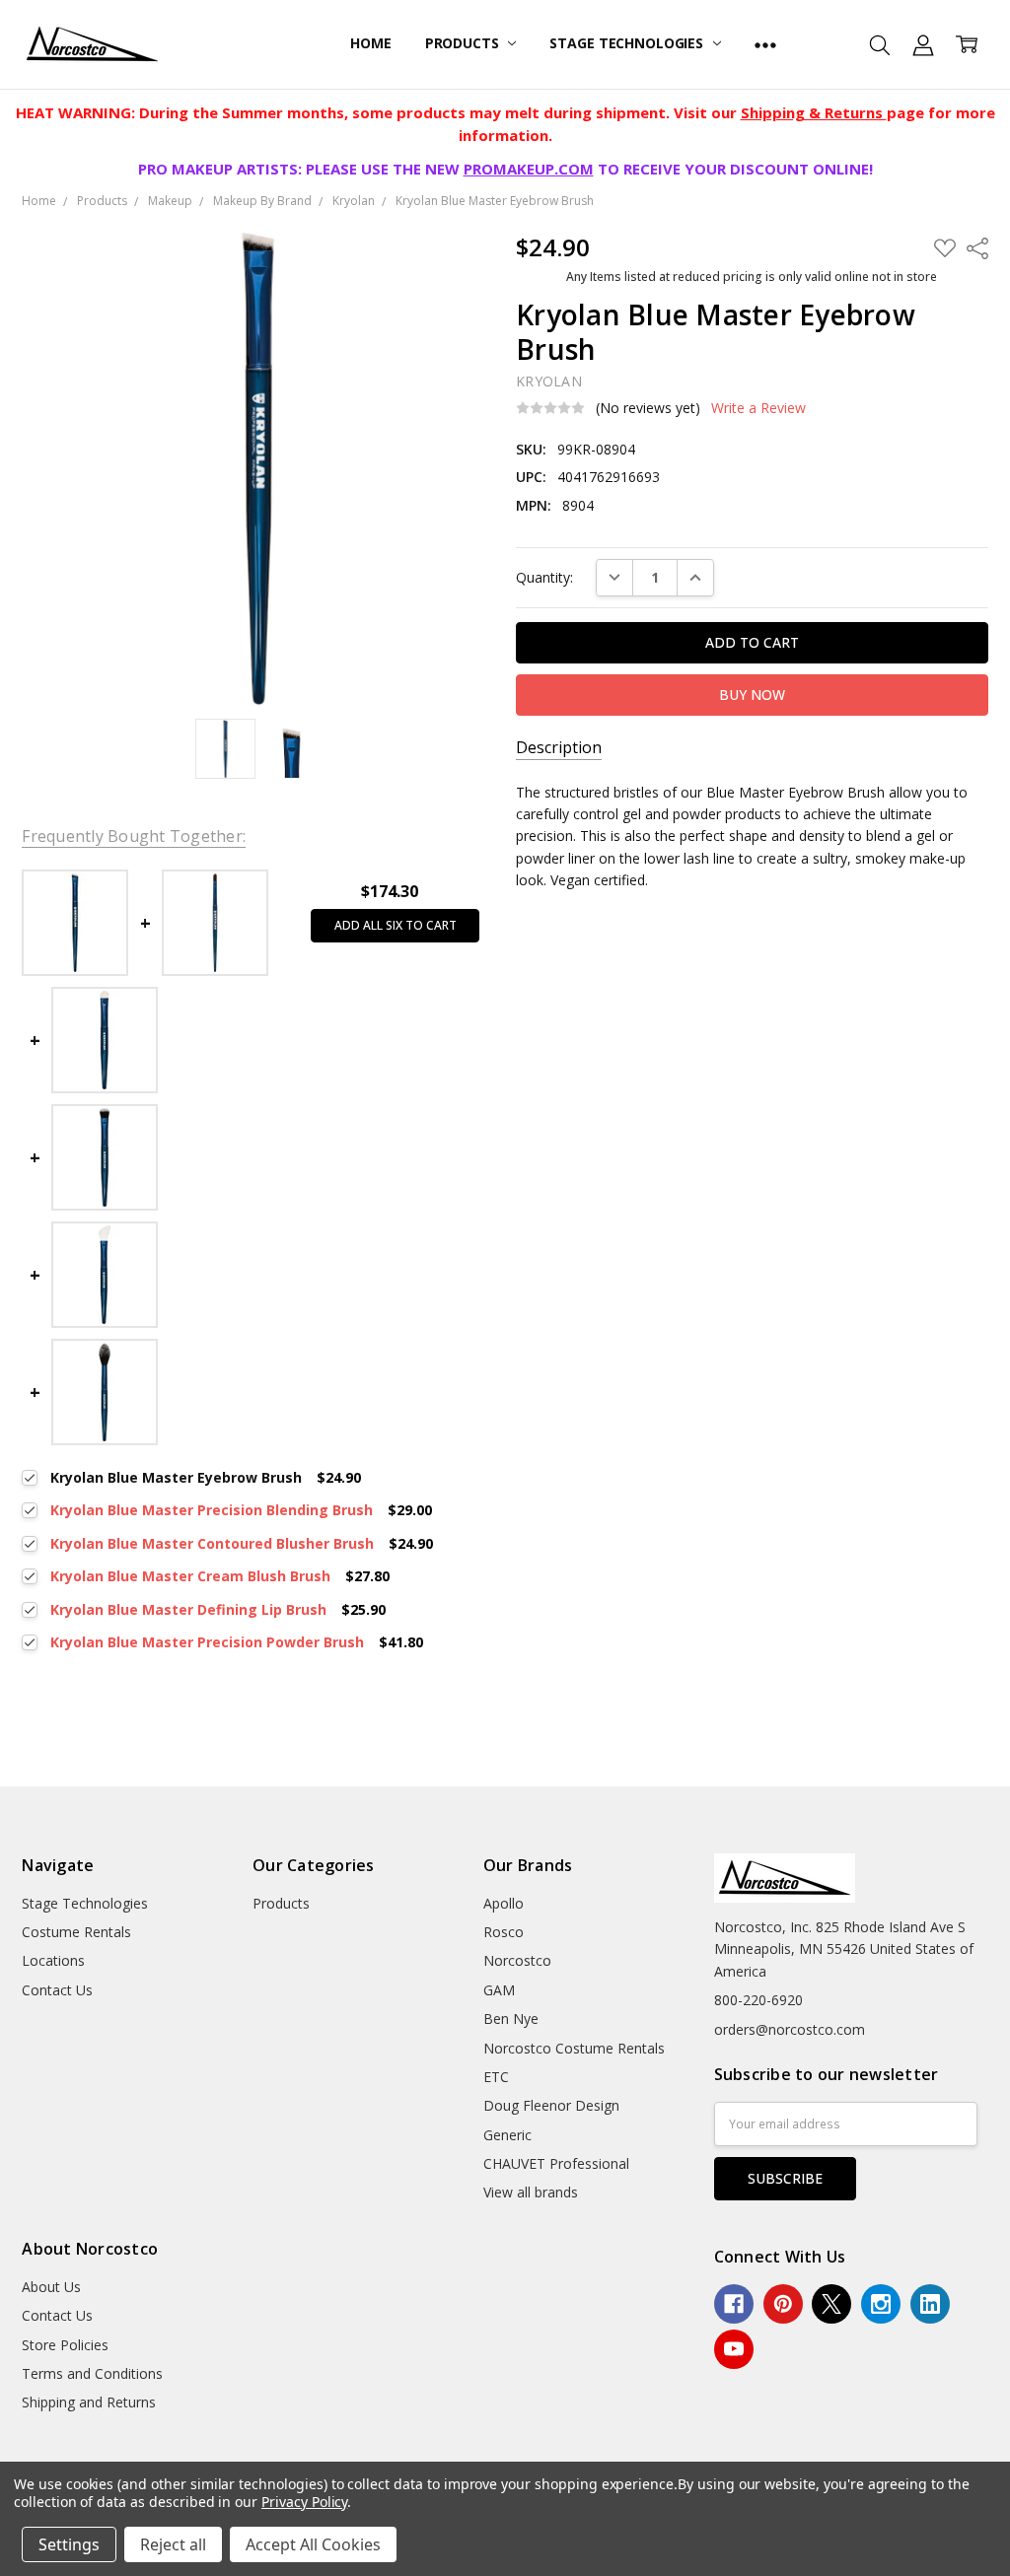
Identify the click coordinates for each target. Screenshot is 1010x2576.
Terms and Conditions (92, 2373)
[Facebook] (734, 2304)
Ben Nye (511, 2019)
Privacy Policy (304, 2502)
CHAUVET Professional (556, 2163)
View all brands (531, 2192)
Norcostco (517, 1960)
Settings (69, 2544)
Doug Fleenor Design (551, 2105)
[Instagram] (881, 2304)
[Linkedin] (930, 2304)
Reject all (173, 2544)
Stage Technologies (628, 43)
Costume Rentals (76, 1932)
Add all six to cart (396, 925)
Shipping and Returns (89, 2402)
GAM (499, 1990)
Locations (53, 1960)
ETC (496, 2077)
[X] (831, 2304)
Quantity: (544, 577)
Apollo (504, 1903)
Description (559, 748)
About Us (51, 2287)
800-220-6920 (758, 2000)
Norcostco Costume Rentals (574, 2048)
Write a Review (758, 408)
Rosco (504, 1932)
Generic (507, 2135)
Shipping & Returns (814, 112)
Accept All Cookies (313, 2544)
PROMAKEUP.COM (529, 169)
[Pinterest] (783, 2304)
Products (464, 43)
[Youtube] (734, 2349)
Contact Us (57, 1990)
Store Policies (65, 2345)
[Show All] (765, 44)
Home (370, 43)
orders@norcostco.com (790, 2029)
